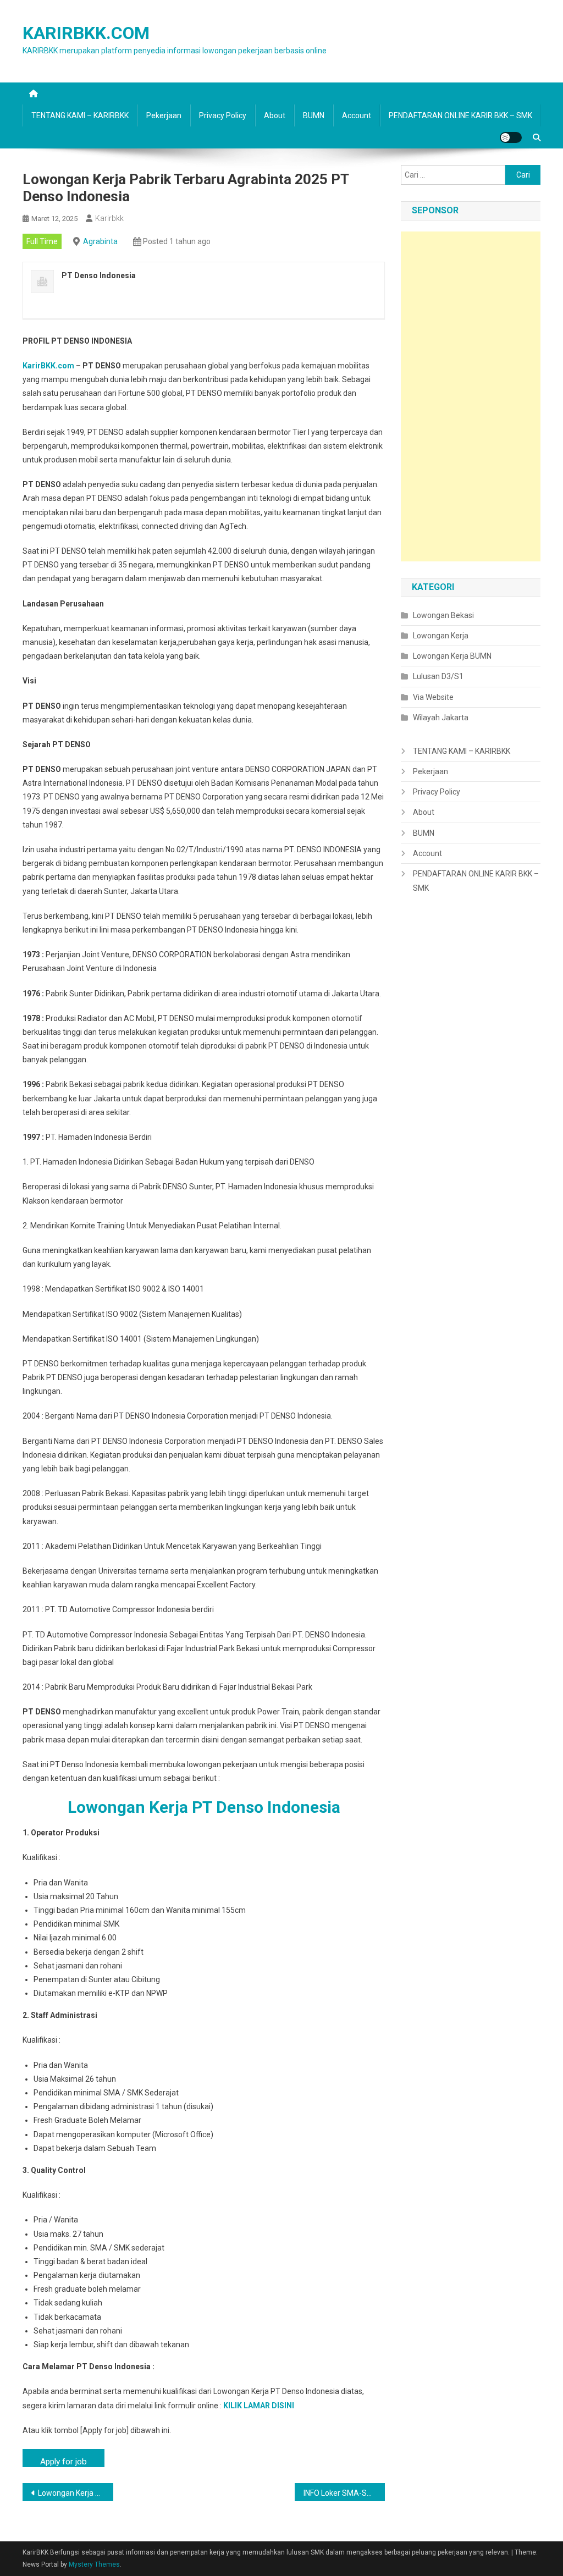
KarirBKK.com (48, 366)
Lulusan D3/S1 (438, 676)
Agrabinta (100, 241)
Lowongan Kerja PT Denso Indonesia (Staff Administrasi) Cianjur (76, 2493)
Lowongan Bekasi (443, 615)
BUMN (314, 115)
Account (357, 115)
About (275, 115)
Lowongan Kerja (441, 636)
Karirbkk (109, 218)
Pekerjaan (164, 115)
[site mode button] (511, 137)
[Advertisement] (471, 396)
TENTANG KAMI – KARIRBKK (80, 115)
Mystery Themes (94, 2564)
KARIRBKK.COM (86, 33)
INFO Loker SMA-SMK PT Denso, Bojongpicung (344, 2493)
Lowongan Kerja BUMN (452, 656)
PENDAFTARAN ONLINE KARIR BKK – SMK (460, 115)
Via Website (433, 697)
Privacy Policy (223, 115)
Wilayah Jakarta (441, 718)
